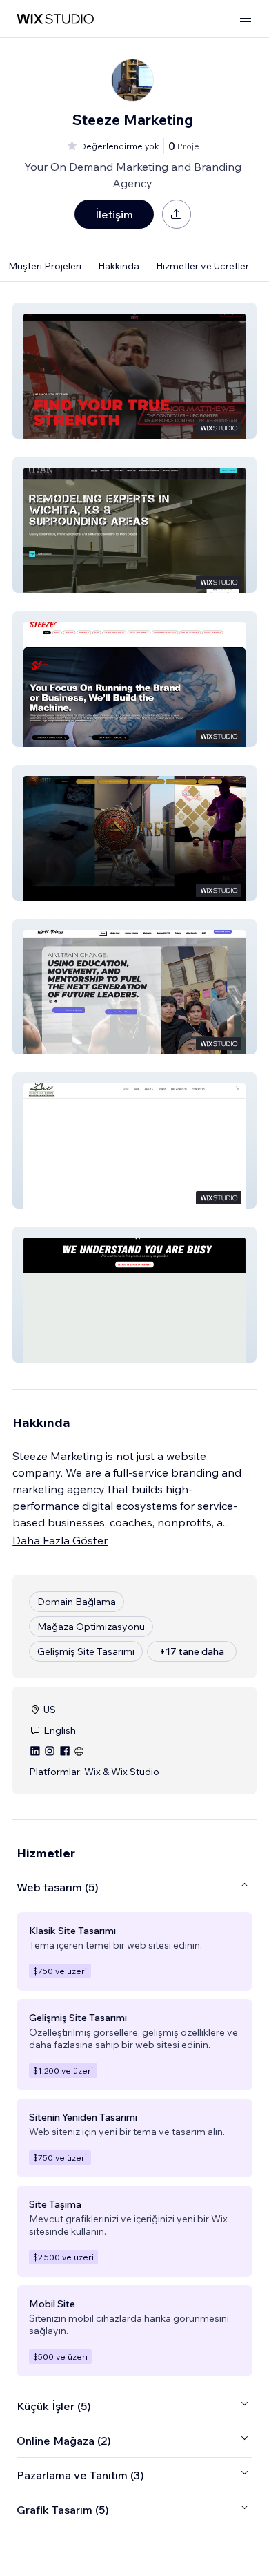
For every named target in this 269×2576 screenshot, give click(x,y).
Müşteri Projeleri (45, 266)
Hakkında (119, 266)
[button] (134, 371)
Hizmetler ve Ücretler (202, 266)
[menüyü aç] (246, 19)
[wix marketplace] (55, 19)
